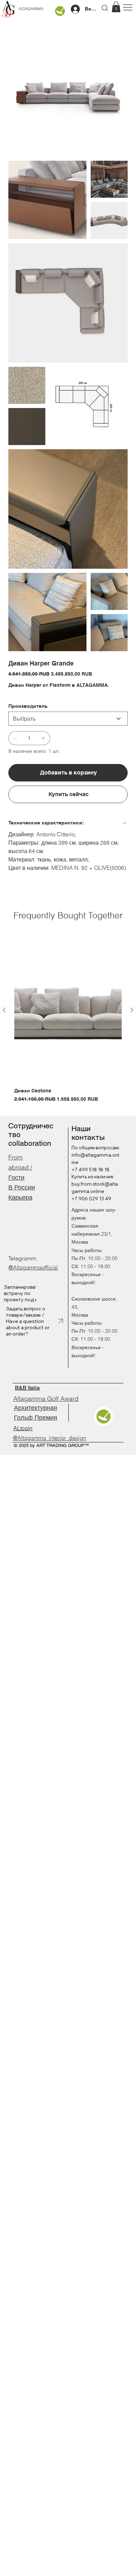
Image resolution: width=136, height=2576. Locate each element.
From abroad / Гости (20, 1167)
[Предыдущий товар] (4, 1010)
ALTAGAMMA (31, 9)
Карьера (20, 1197)
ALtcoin (23, 1428)
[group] (68, 1021)
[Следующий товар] (132, 1010)
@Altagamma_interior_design (50, 1438)
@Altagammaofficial (33, 1267)
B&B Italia (27, 1388)
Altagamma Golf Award (46, 1399)
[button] (116, 7)
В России (22, 1187)
